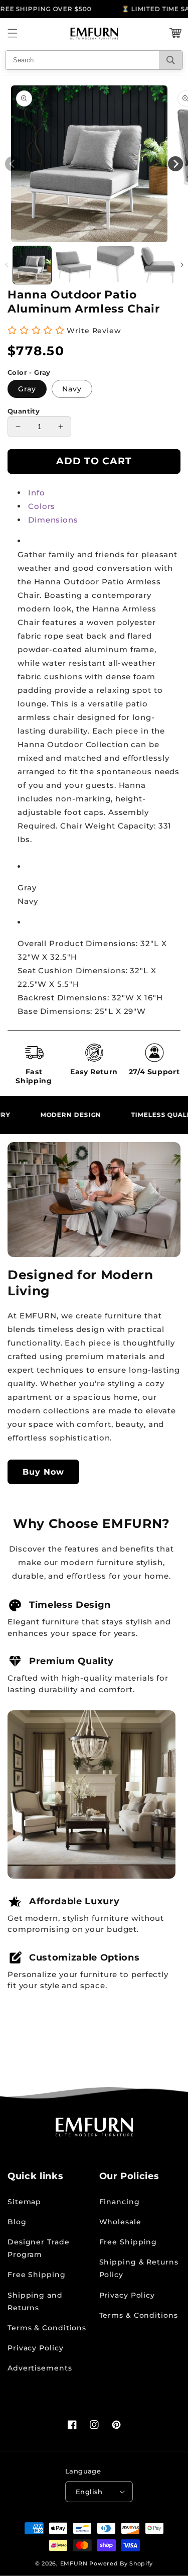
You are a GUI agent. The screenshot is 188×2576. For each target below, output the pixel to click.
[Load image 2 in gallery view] (74, 265)
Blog (17, 2222)
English (89, 2492)
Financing (120, 2202)
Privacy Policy (36, 2348)
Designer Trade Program (39, 2248)
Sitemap (24, 2202)
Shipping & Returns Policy (139, 2268)
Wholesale (120, 2222)
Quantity (24, 411)
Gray (27, 389)
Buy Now (43, 1472)
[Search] (171, 60)
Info (37, 493)
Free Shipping (37, 2275)
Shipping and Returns (35, 2301)
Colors (42, 506)
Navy (72, 389)
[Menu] (13, 33)
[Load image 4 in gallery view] (157, 265)
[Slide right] (182, 265)
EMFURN (74, 2563)
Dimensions (53, 520)
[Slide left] (6, 265)
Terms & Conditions (47, 2328)
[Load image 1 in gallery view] (32, 265)
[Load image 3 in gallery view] (116, 265)
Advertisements (40, 2368)
